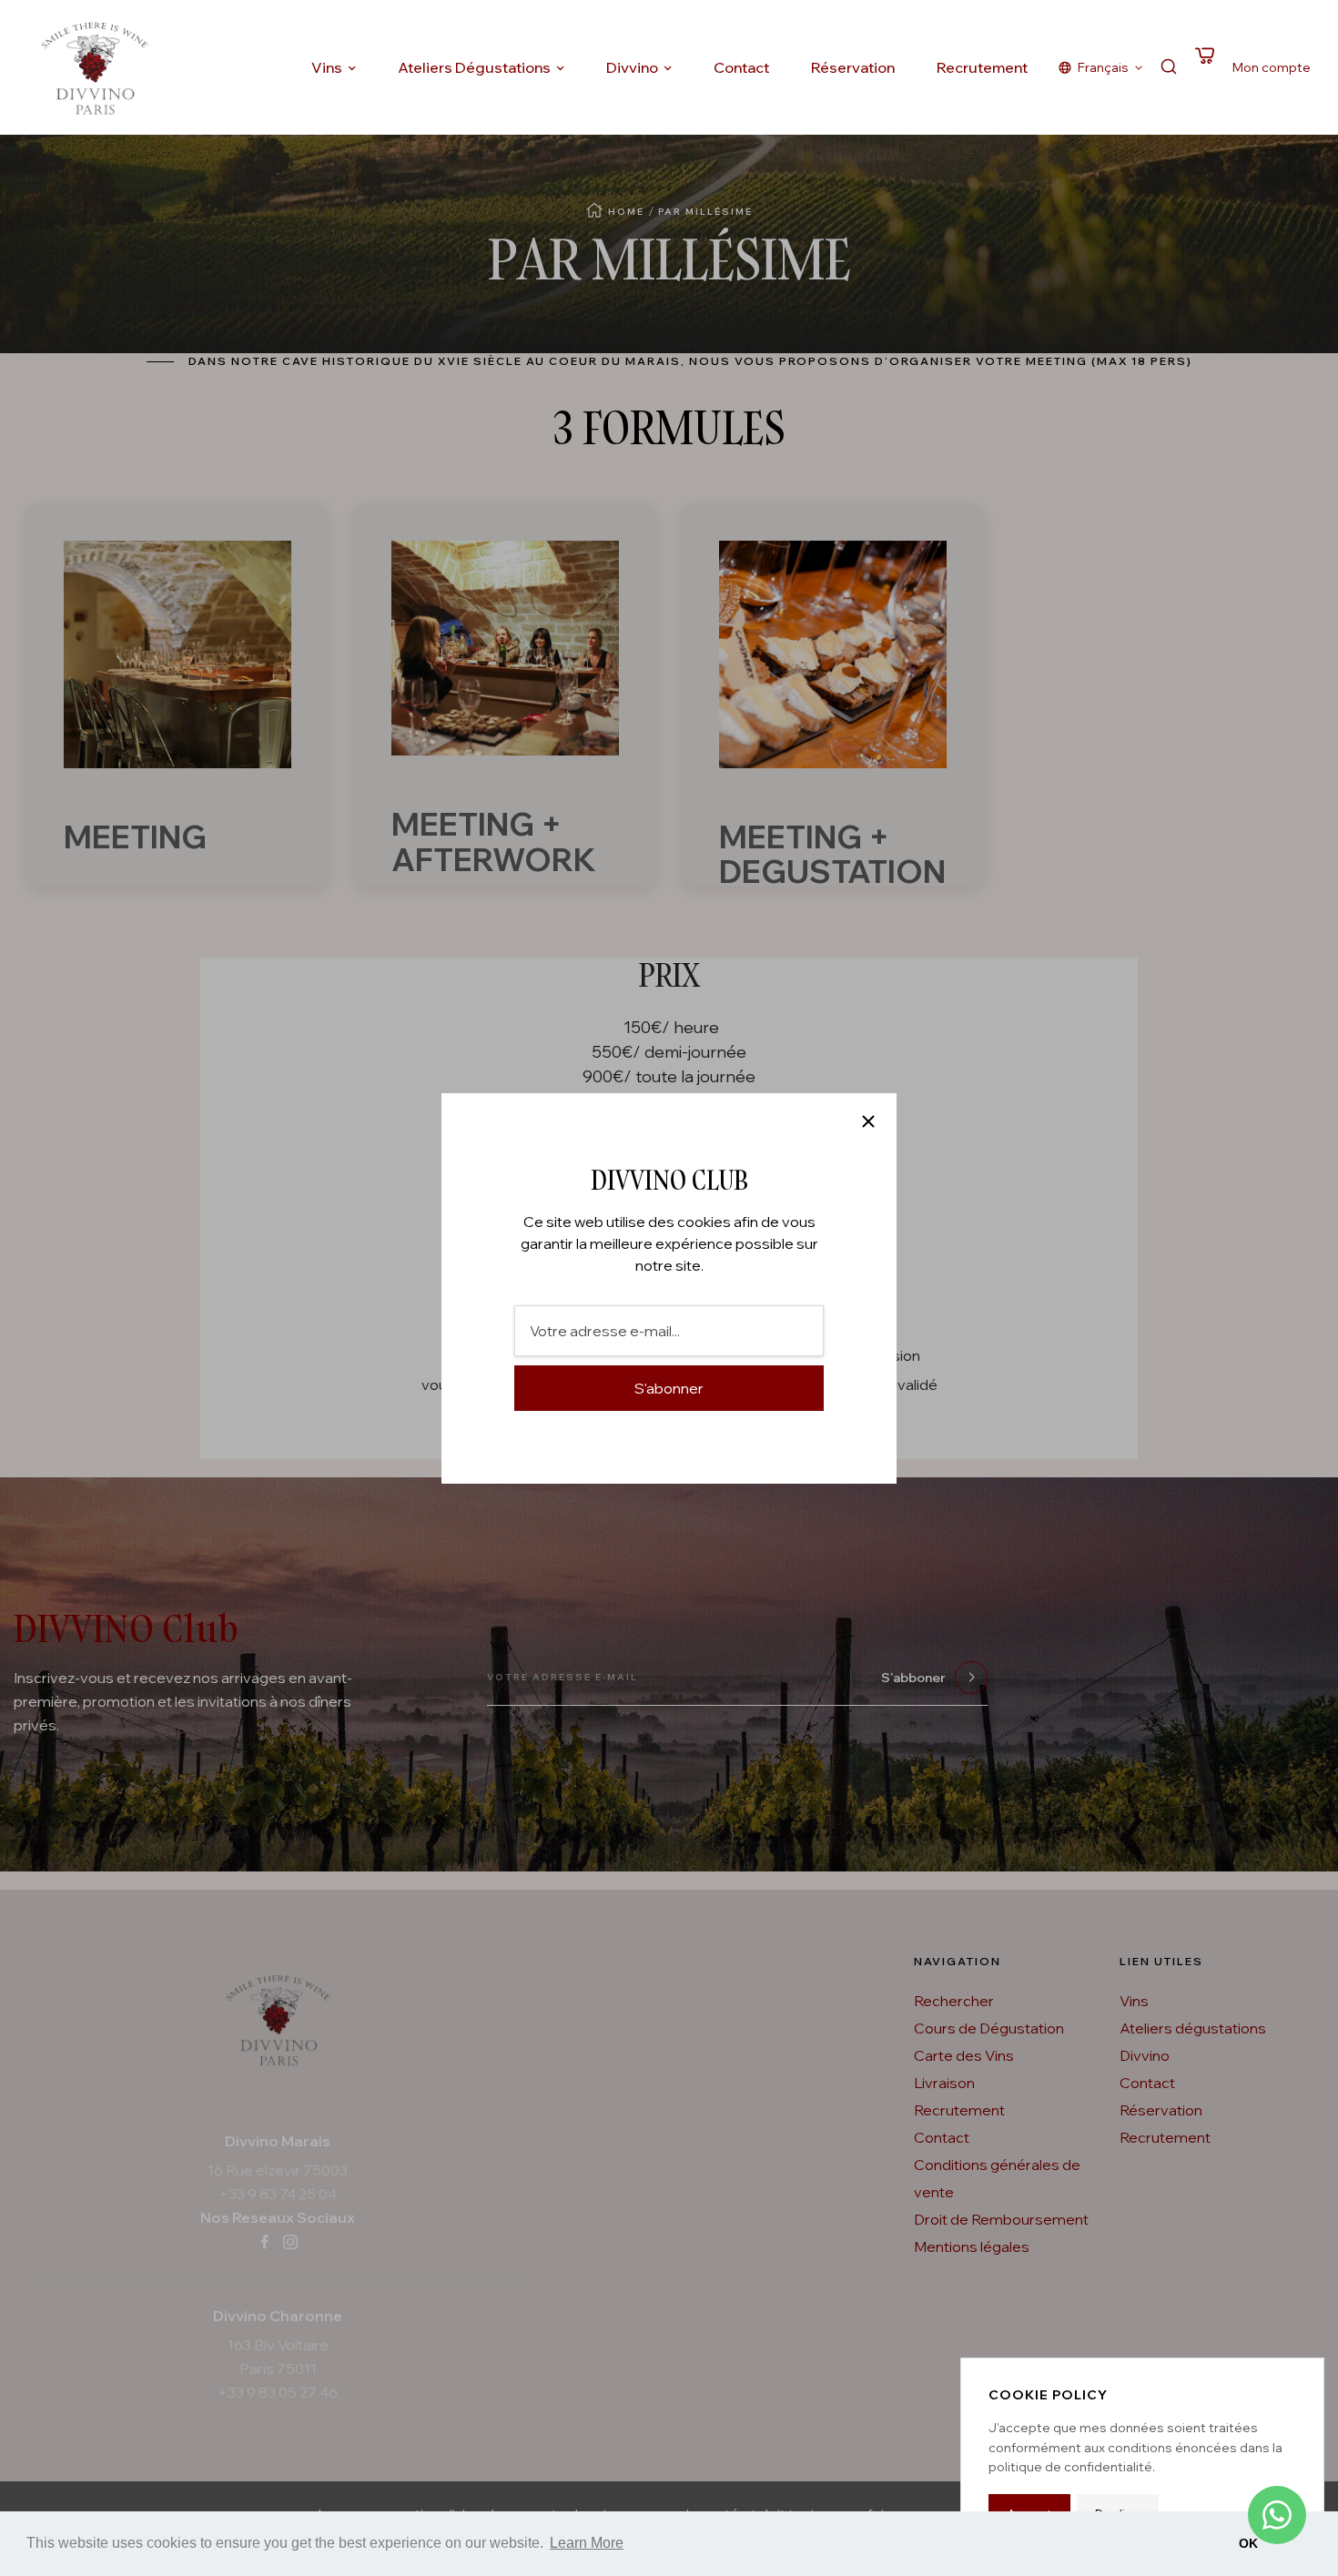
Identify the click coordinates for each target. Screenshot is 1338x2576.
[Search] (1169, 68)
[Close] (868, 1121)
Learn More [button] (587, 2543)
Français (1103, 67)
